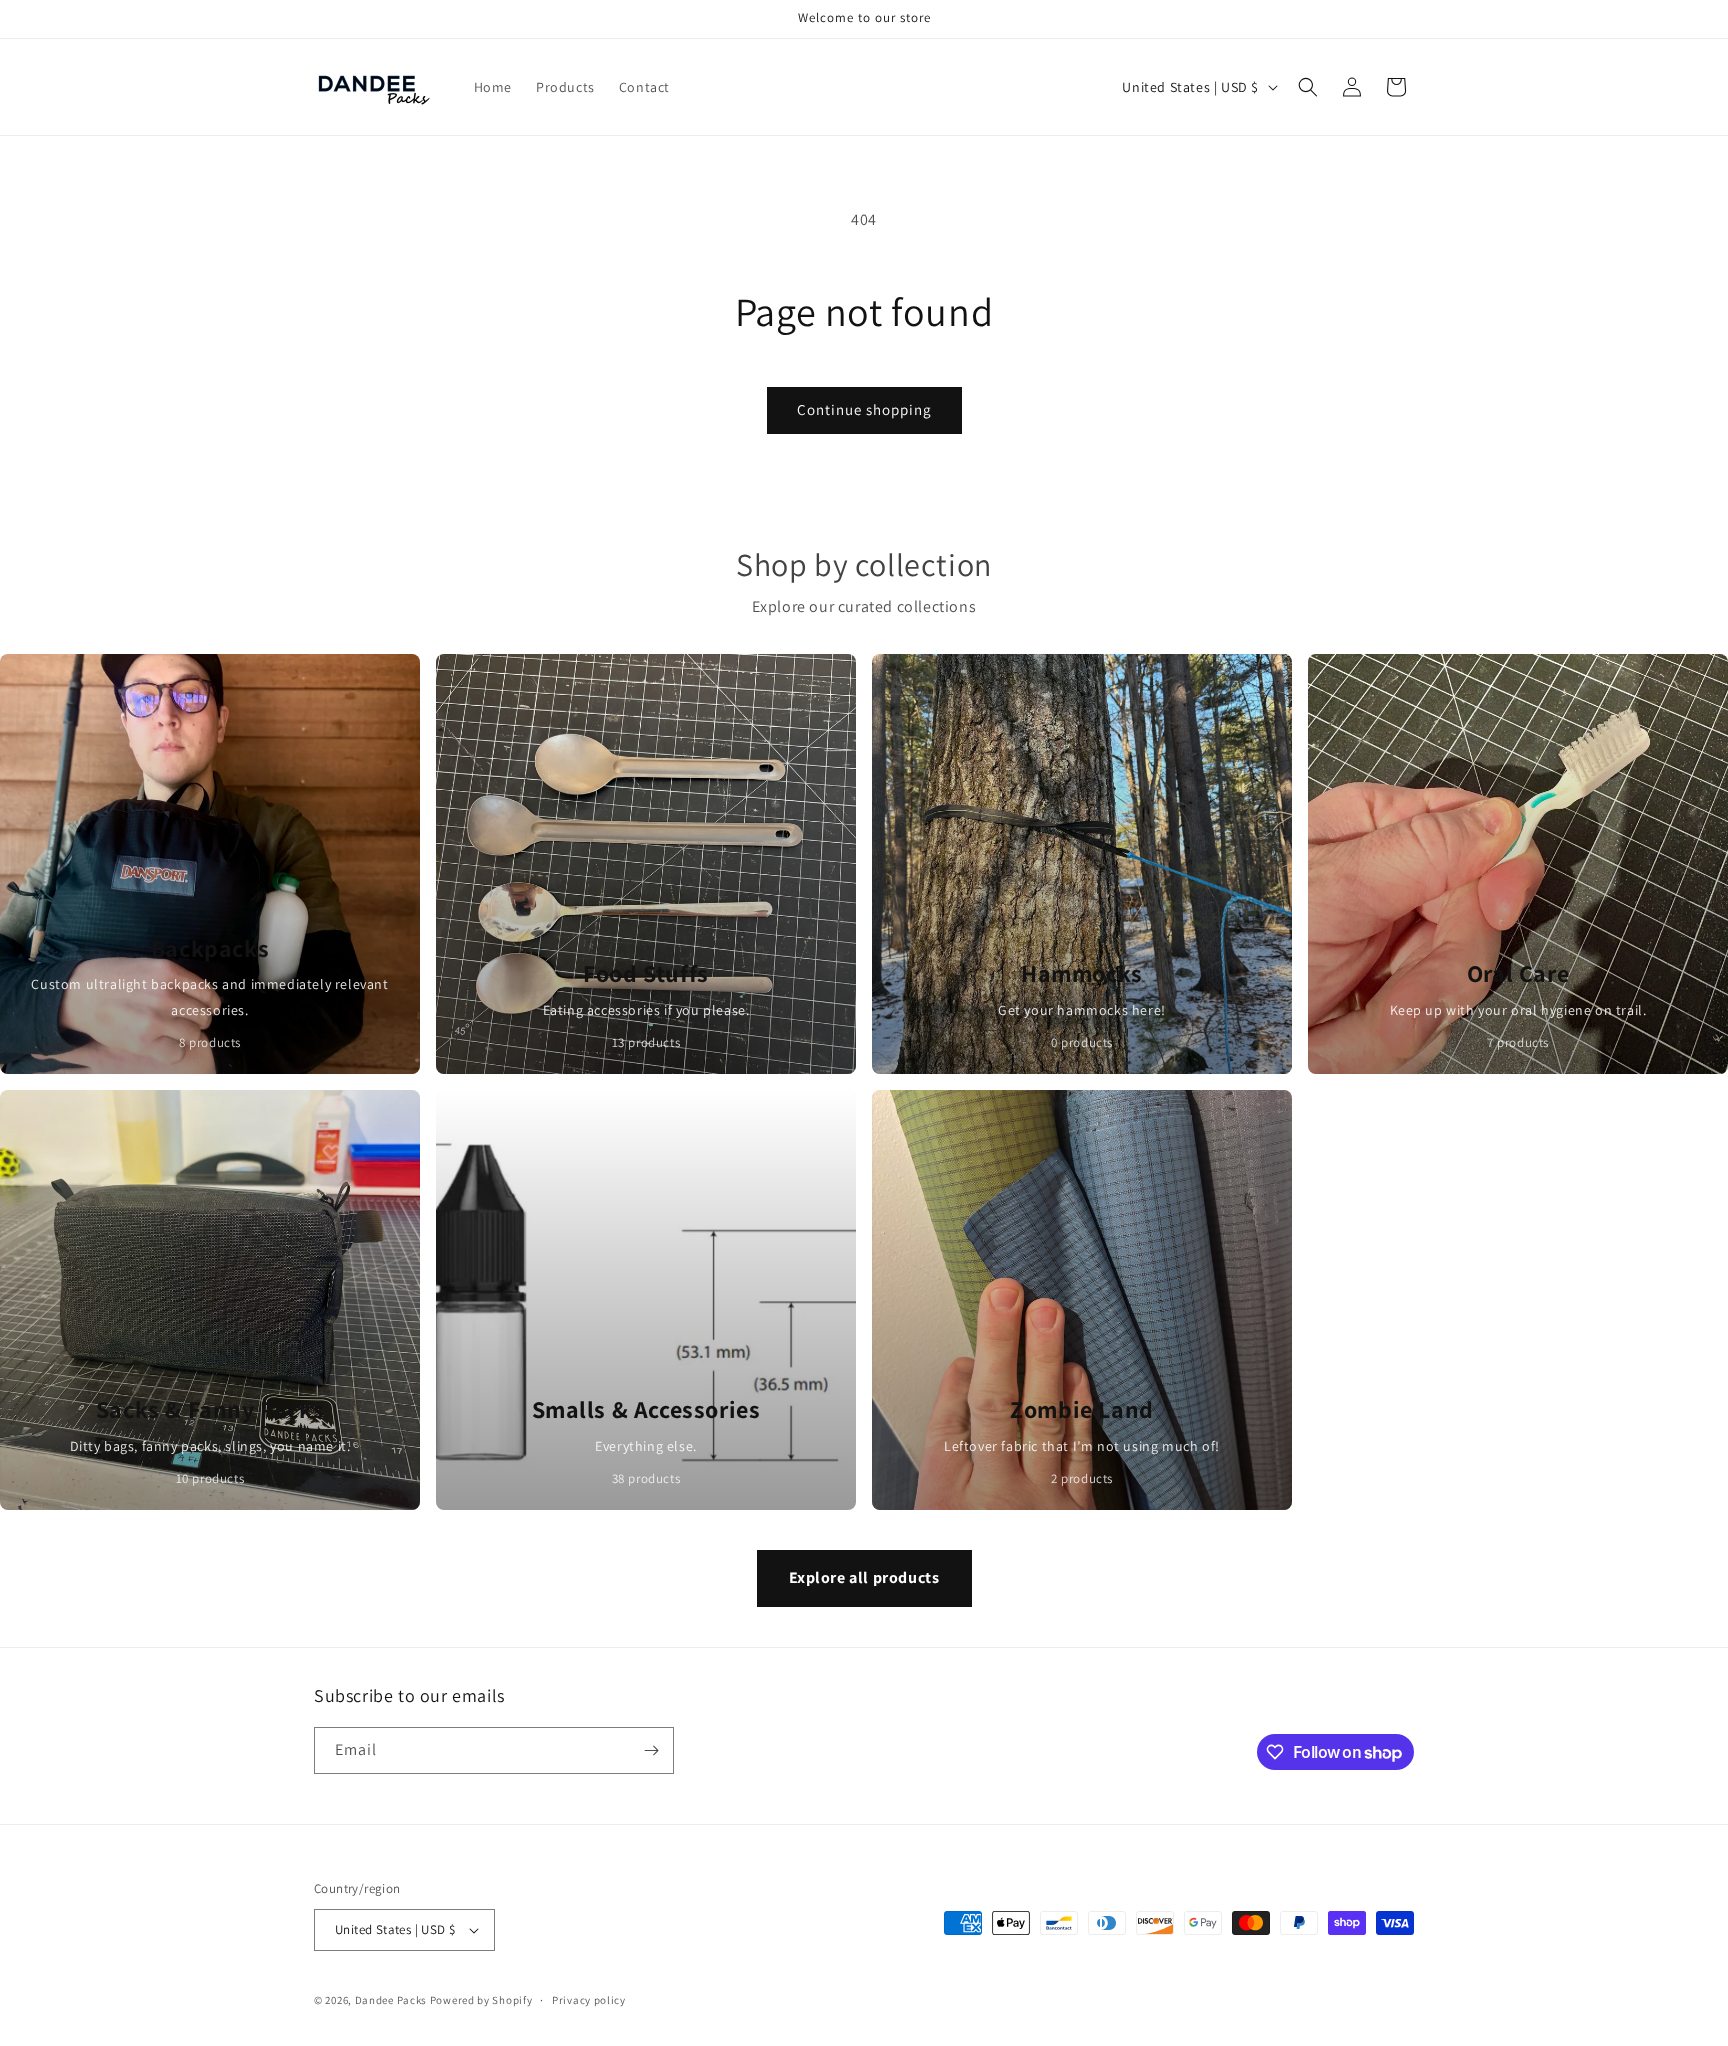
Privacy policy (589, 2000)
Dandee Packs (391, 2000)
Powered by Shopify (481, 2000)
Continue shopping (864, 409)
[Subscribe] (651, 1750)
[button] (1308, 87)
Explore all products (864, 1577)
